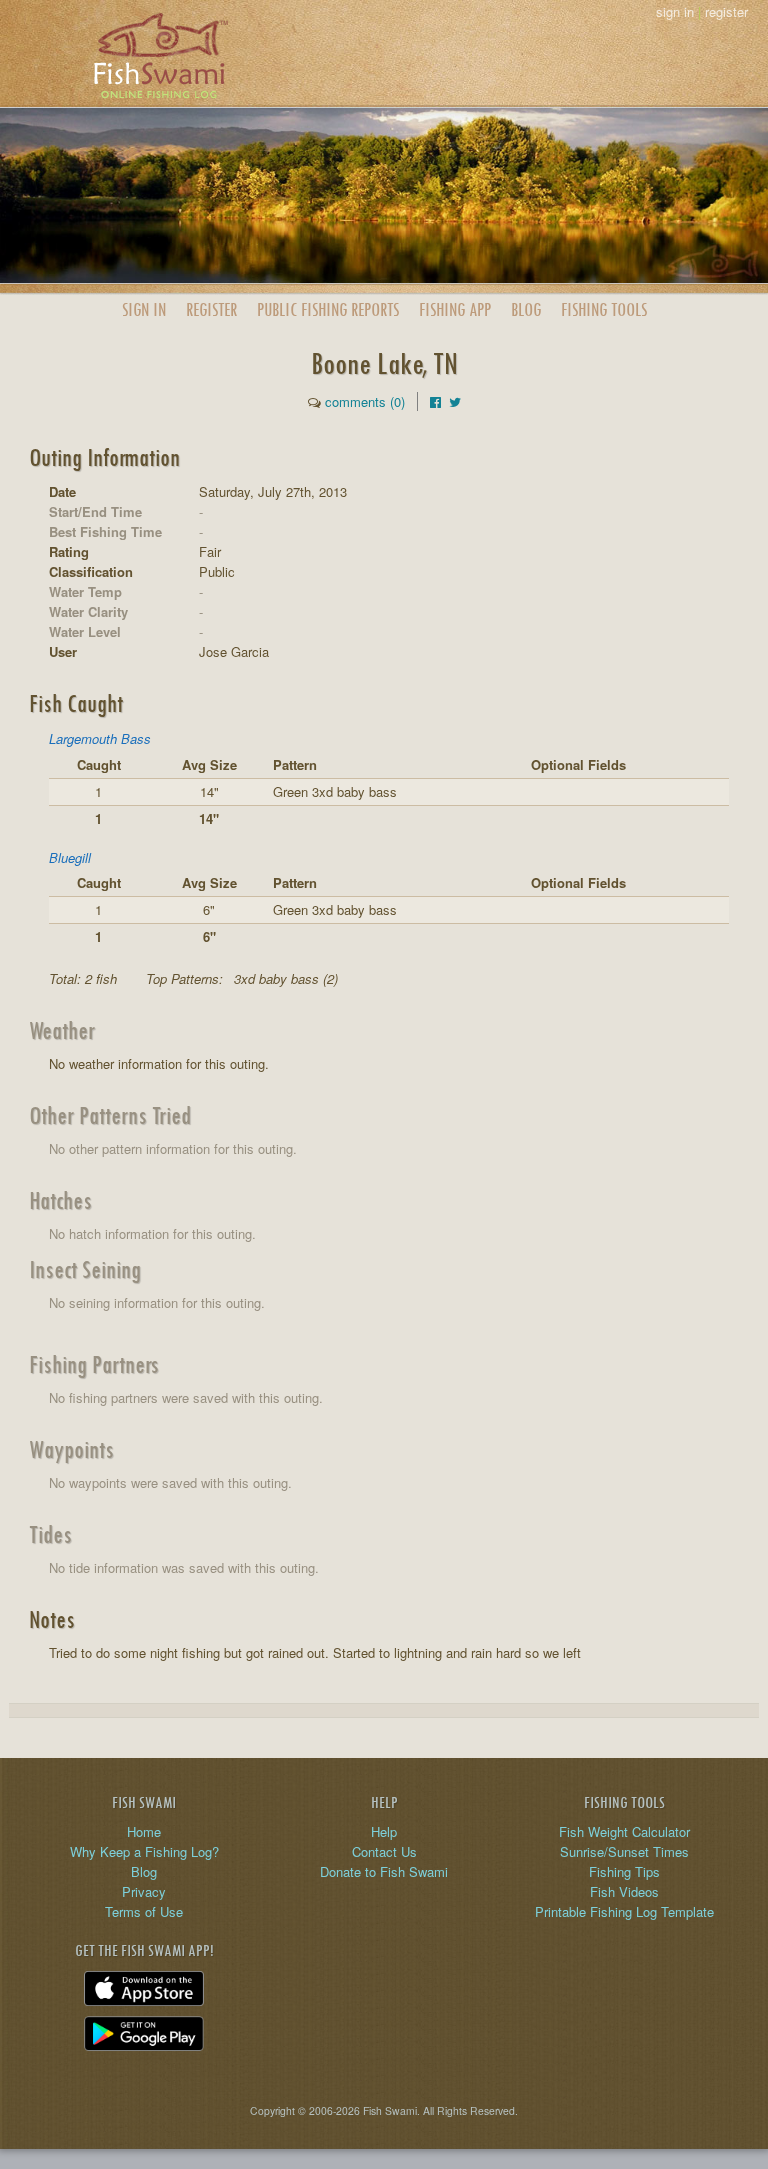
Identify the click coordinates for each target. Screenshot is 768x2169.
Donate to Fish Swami (384, 1871)
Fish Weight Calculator (624, 1831)
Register (211, 309)
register (726, 11)
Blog (526, 309)
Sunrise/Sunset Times (624, 1851)
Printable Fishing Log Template (624, 1911)
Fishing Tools (604, 309)
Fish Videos (624, 1891)
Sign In (144, 309)
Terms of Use (144, 1911)
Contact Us (384, 1851)
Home (144, 1831)
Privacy (144, 1891)
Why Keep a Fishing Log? (144, 1851)
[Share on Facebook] (435, 401)
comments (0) (365, 401)
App (455, 309)
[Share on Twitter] (455, 401)
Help (384, 1831)
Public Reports (328, 309)
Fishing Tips (624, 1871)
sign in (675, 11)
